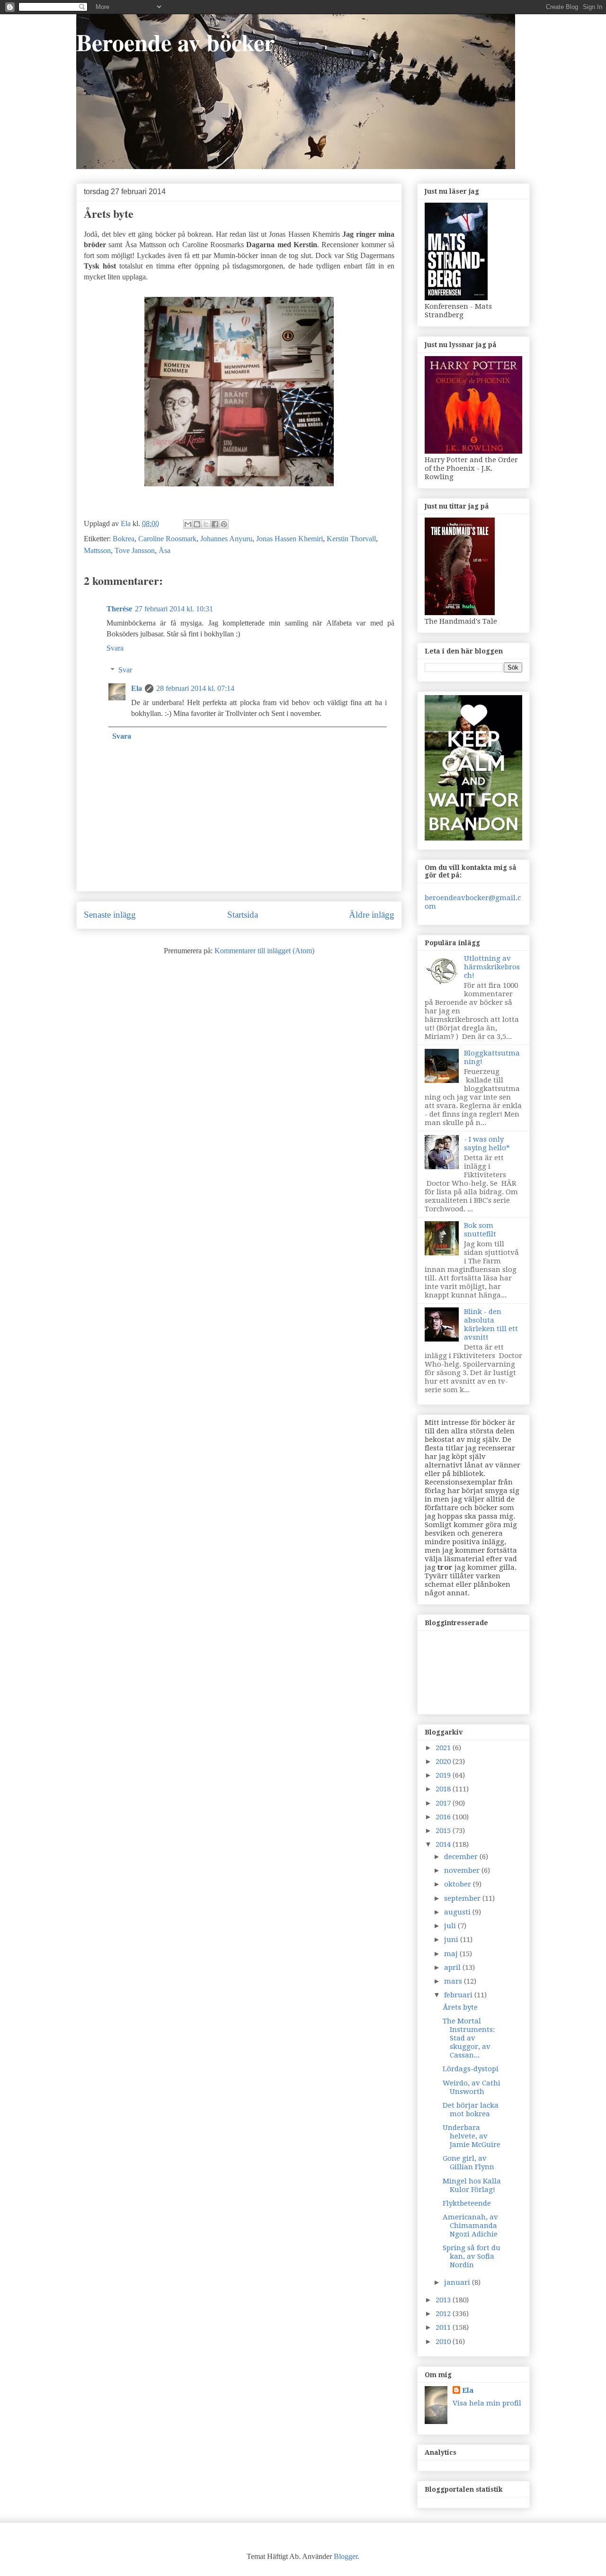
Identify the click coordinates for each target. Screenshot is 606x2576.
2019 (444, 1775)
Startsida (243, 915)
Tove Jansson (135, 550)
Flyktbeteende (467, 2203)
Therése (119, 609)
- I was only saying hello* (487, 1144)
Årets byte (460, 2007)
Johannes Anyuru (226, 539)
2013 (444, 2300)
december (462, 1857)
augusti (458, 1912)
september (463, 1898)
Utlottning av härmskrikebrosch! (492, 967)
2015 (444, 1831)
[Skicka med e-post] (188, 524)
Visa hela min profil (487, 2403)
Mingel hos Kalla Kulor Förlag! (472, 2185)
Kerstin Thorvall (351, 539)
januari (458, 2282)
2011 (444, 2327)
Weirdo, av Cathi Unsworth (472, 2087)
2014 (444, 1844)
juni (452, 1940)
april (453, 1968)
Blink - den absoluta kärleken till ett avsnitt (491, 1324)
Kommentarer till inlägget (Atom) (264, 951)
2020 (444, 1762)
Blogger (346, 2556)
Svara (115, 648)
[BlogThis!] (197, 524)
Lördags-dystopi (471, 2069)
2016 (444, 1817)
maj (452, 1954)
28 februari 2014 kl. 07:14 (195, 688)
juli (451, 1926)
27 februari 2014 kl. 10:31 (174, 609)
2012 (444, 2314)
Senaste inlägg (110, 915)
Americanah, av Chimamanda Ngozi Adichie (470, 2226)
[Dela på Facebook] (215, 524)
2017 (444, 1803)
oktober (459, 1884)
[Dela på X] (206, 524)
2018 (444, 1789)
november (463, 1870)
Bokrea (124, 539)
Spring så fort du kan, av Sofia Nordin (472, 2256)
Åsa (165, 550)
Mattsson (97, 550)
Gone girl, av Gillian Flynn (468, 2163)
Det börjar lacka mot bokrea (471, 2110)
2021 (444, 1748)
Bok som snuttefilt (480, 1230)
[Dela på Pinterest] (224, 524)
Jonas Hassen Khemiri (290, 539)
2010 (444, 2342)
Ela (137, 688)
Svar (125, 670)
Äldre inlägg (372, 915)
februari (459, 1995)
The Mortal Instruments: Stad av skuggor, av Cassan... (469, 2038)
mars (454, 1981)
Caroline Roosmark (167, 539)
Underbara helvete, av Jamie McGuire (472, 2136)
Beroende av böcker (175, 42)
